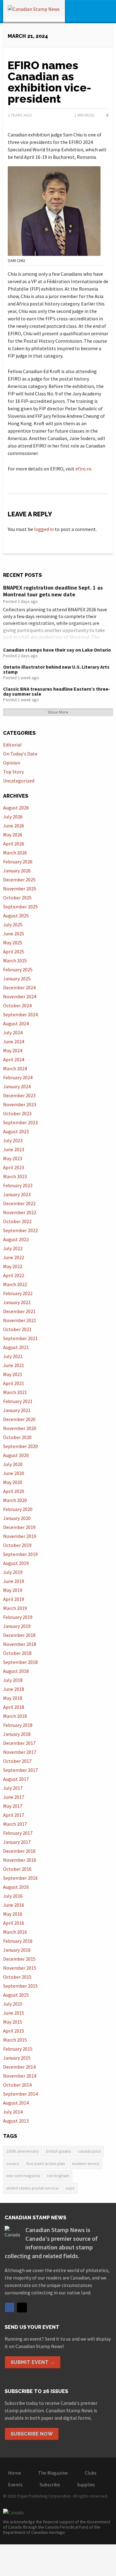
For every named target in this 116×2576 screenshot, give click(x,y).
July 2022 (13, 1248)
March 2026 (15, 853)
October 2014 (17, 2085)
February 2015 (18, 2049)
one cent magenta (23, 2176)
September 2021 (20, 1338)
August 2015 (16, 1995)
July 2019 (13, 1572)
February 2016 (18, 1941)
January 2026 (17, 871)
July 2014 (13, 2112)
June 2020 (14, 1473)
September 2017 (20, 1770)
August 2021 (16, 1347)
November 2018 (20, 1644)
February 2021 (18, 1401)
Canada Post (89, 2151)
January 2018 (17, 1734)
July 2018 (13, 1680)
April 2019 (14, 1599)
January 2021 (17, 1410)
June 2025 (14, 934)
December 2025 (19, 880)
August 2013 (16, 2121)
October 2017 (17, 1761)
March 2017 (15, 1824)
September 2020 (20, 1446)
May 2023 (13, 1158)
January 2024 (17, 1086)
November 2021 (20, 1320)
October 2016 (17, 1869)
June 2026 (14, 826)
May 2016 (13, 1914)
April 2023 (14, 1167)
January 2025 (17, 978)
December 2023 (19, 1095)
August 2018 (16, 1671)
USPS (70, 2188)
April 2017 (14, 1815)
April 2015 (14, 2031)
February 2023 (18, 1185)
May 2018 (13, 1698)
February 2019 (18, 1617)
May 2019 (13, 1590)
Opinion (12, 763)
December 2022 (19, 1203)
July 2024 (13, 1032)
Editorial (12, 745)
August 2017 (16, 1779)
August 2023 (16, 1131)
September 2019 (20, 1554)
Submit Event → (33, 2362)
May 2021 (13, 1374)
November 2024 (20, 996)
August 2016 (16, 1887)
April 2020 (14, 1491)
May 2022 (13, 1266)
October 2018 (17, 1653)
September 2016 (20, 1878)
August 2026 (16, 808)
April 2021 (14, 1383)
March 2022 (15, 1284)
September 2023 (20, 1122)
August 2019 (16, 1563)
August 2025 (16, 916)
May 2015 (13, 2022)
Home (15, 2473)
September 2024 (20, 1014)
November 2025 (20, 889)
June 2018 (14, 1689)
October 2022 (17, 1221)
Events (15, 2485)
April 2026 (14, 844)
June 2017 (14, 1797)
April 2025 (14, 952)
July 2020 (13, 1464)
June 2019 (14, 1581)
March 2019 (15, 1608)
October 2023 (17, 1113)
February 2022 (18, 1293)
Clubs (91, 2473)
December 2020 (19, 1419)
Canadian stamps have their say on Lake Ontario (57, 650)
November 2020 (20, 1428)
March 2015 (15, 2040)
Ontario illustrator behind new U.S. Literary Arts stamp (56, 669)
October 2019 (17, 1545)
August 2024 (16, 1023)
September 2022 (20, 1230)
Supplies (86, 2485)
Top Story (13, 772)
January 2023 (17, 1194)
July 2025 (13, 925)
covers (13, 2164)
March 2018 (15, 1716)
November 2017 (20, 1752)
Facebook (10, 2307)
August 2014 (16, 2103)
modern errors (86, 2164)
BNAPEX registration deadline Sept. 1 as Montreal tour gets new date (53, 591)
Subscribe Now (32, 2434)
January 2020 (17, 1518)
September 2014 (20, 2094)
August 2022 (16, 1239)
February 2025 (18, 969)
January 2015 (17, 2058)
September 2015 (20, 1986)
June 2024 (14, 1041)
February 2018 (18, 1725)
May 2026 (13, 835)
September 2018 (20, 1662)
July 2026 (13, 817)
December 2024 (19, 987)
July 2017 (13, 1788)
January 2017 (17, 1842)
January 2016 (17, 1950)
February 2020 (18, 1509)
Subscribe (50, 2485)
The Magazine (53, 2473)
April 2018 (14, 1707)
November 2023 (20, 1104)
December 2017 (19, 1743)
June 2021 (14, 1365)
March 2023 (15, 1176)
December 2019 (19, 1527)
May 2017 (13, 1806)
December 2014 (19, 2067)
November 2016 (20, 1860)
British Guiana (58, 2151)
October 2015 (17, 1977)
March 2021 (15, 1392)
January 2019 (17, 1626)
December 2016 (19, 1851)
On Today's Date (20, 754)
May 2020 (13, 1482)
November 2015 (20, 1968)
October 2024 (17, 1005)
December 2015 (19, 1959)
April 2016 (14, 1923)
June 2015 (14, 2013)
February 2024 (18, 1077)
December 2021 (19, 1311)
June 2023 (14, 1149)
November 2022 (20, 1212)
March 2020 (15, 1500)
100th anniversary (23, 2151)
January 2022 (17, 1302)
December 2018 (19, 1635)
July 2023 (13, 1140)
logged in (44, 529)
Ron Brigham (58, 2176)
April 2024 (14, 1059)
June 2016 (14, 1905)
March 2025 (15, 960)
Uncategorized (19, 781)
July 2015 (13, 2004)
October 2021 (17, 1329)
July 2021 (13, 1356)
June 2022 (14, 1257)
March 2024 (15, 1068)
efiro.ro (83, 469)
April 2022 (14, 1275)
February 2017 (18, 1833)
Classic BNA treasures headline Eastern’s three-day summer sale (57, 691)
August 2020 (16, 1455)
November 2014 (20, 2076)
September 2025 (20, 907)
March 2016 (15, 1932)
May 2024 (13, 1050)
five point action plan (46, 2164)
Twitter (22, 2307)
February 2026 (18, 862)
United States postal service (32, 2188)
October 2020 (17, 1437)
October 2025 (17, 898)
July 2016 (13, 1896)
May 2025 (13, 943)
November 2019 (20, 1536)
